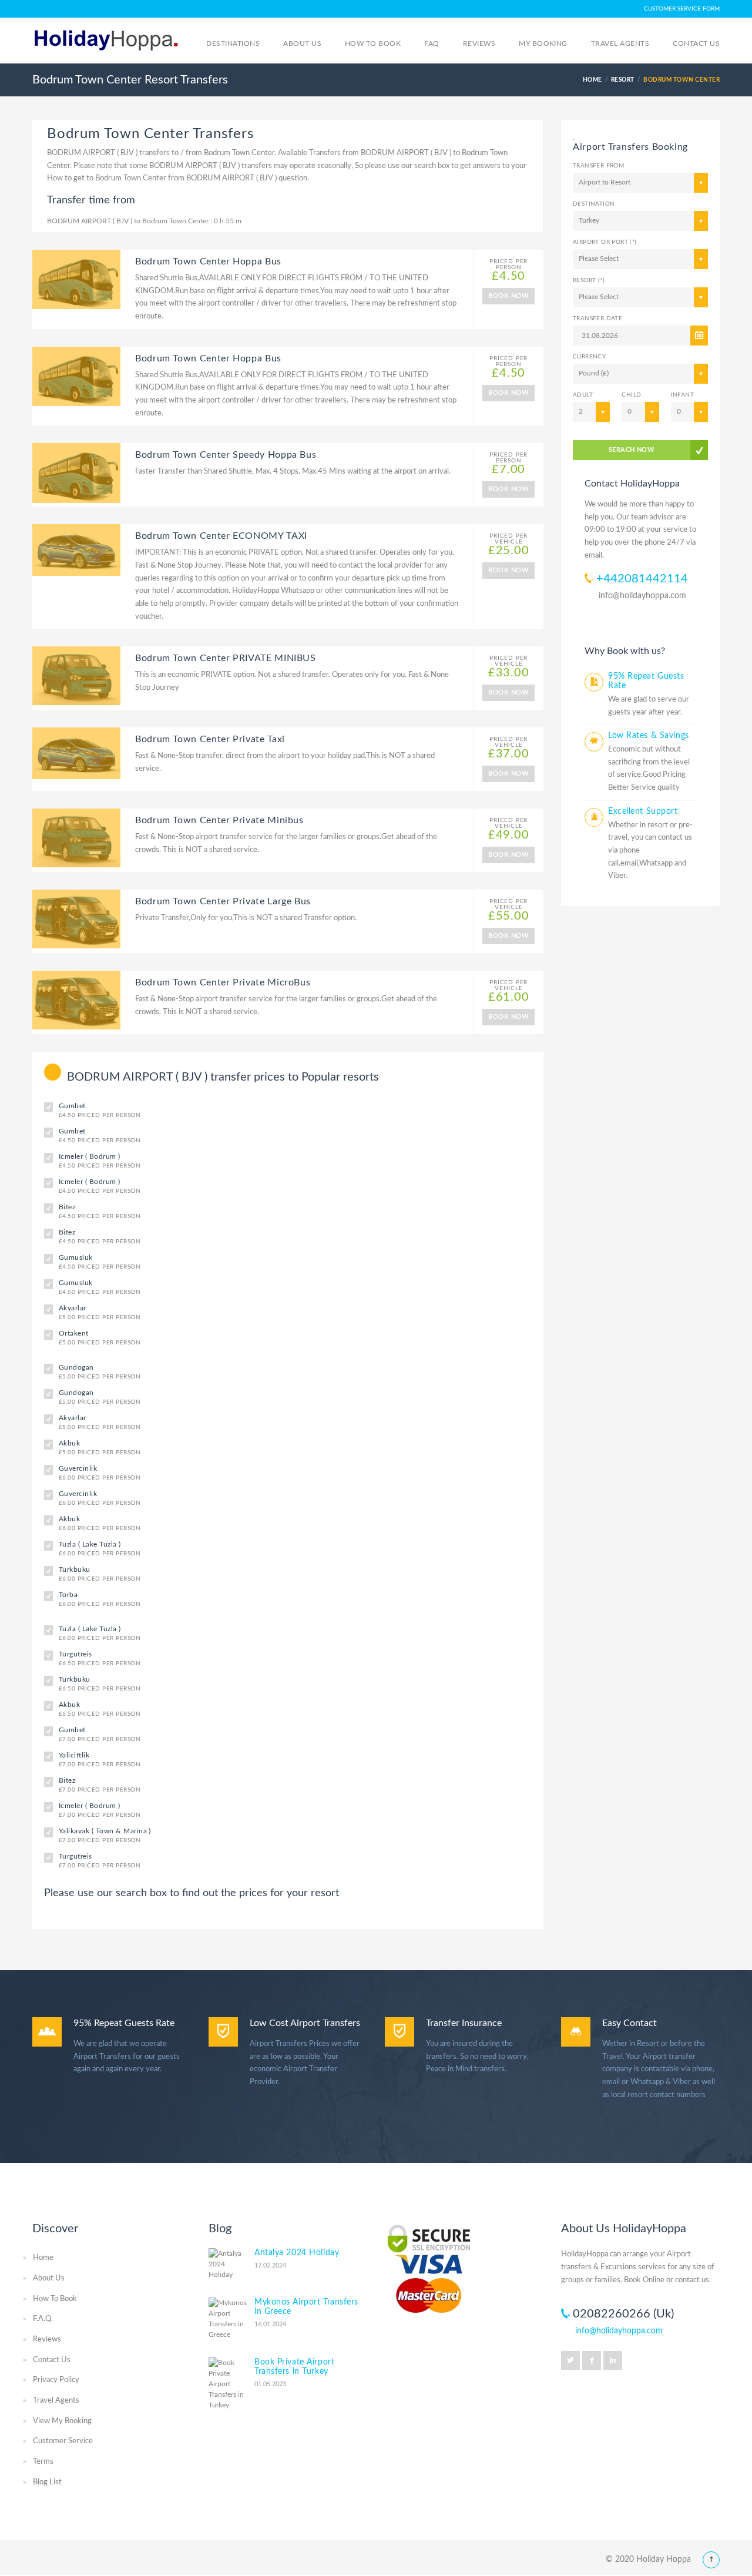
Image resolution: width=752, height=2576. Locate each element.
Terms (43, 2462)
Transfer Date (597, 318)
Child (631, 395)
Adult (583, 395)
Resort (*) (589, 280)
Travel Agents (56, 2401)
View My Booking (62, 2421)
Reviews (47, 2339)
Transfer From (598, 166)
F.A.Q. (43, 2319)
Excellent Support (643, 811)
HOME (592, 80)
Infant (682, 395)
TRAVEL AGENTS (620, 43)
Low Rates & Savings (649, 736)
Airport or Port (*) (605, 242)
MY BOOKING (543, 43)
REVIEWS (479, 43)
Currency (589, 357)
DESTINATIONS (233, 43)
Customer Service (63, 2441)
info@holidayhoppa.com (642, 596)
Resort (623, 80)
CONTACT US (696, 43)
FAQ (432, 43)
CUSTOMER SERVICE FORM (682, 9)
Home (43, 2258)
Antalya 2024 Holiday (297, 2253)
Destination (594, 204)
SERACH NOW (632, 450)
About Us (49, 2278)
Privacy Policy (56, 2380)
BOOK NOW (508, 296)
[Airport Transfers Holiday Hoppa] (106, 39)
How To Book (55, 2299)
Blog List (47, 2482)
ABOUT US (302, 43)
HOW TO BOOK (373, 43)
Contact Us (52, 2360)
